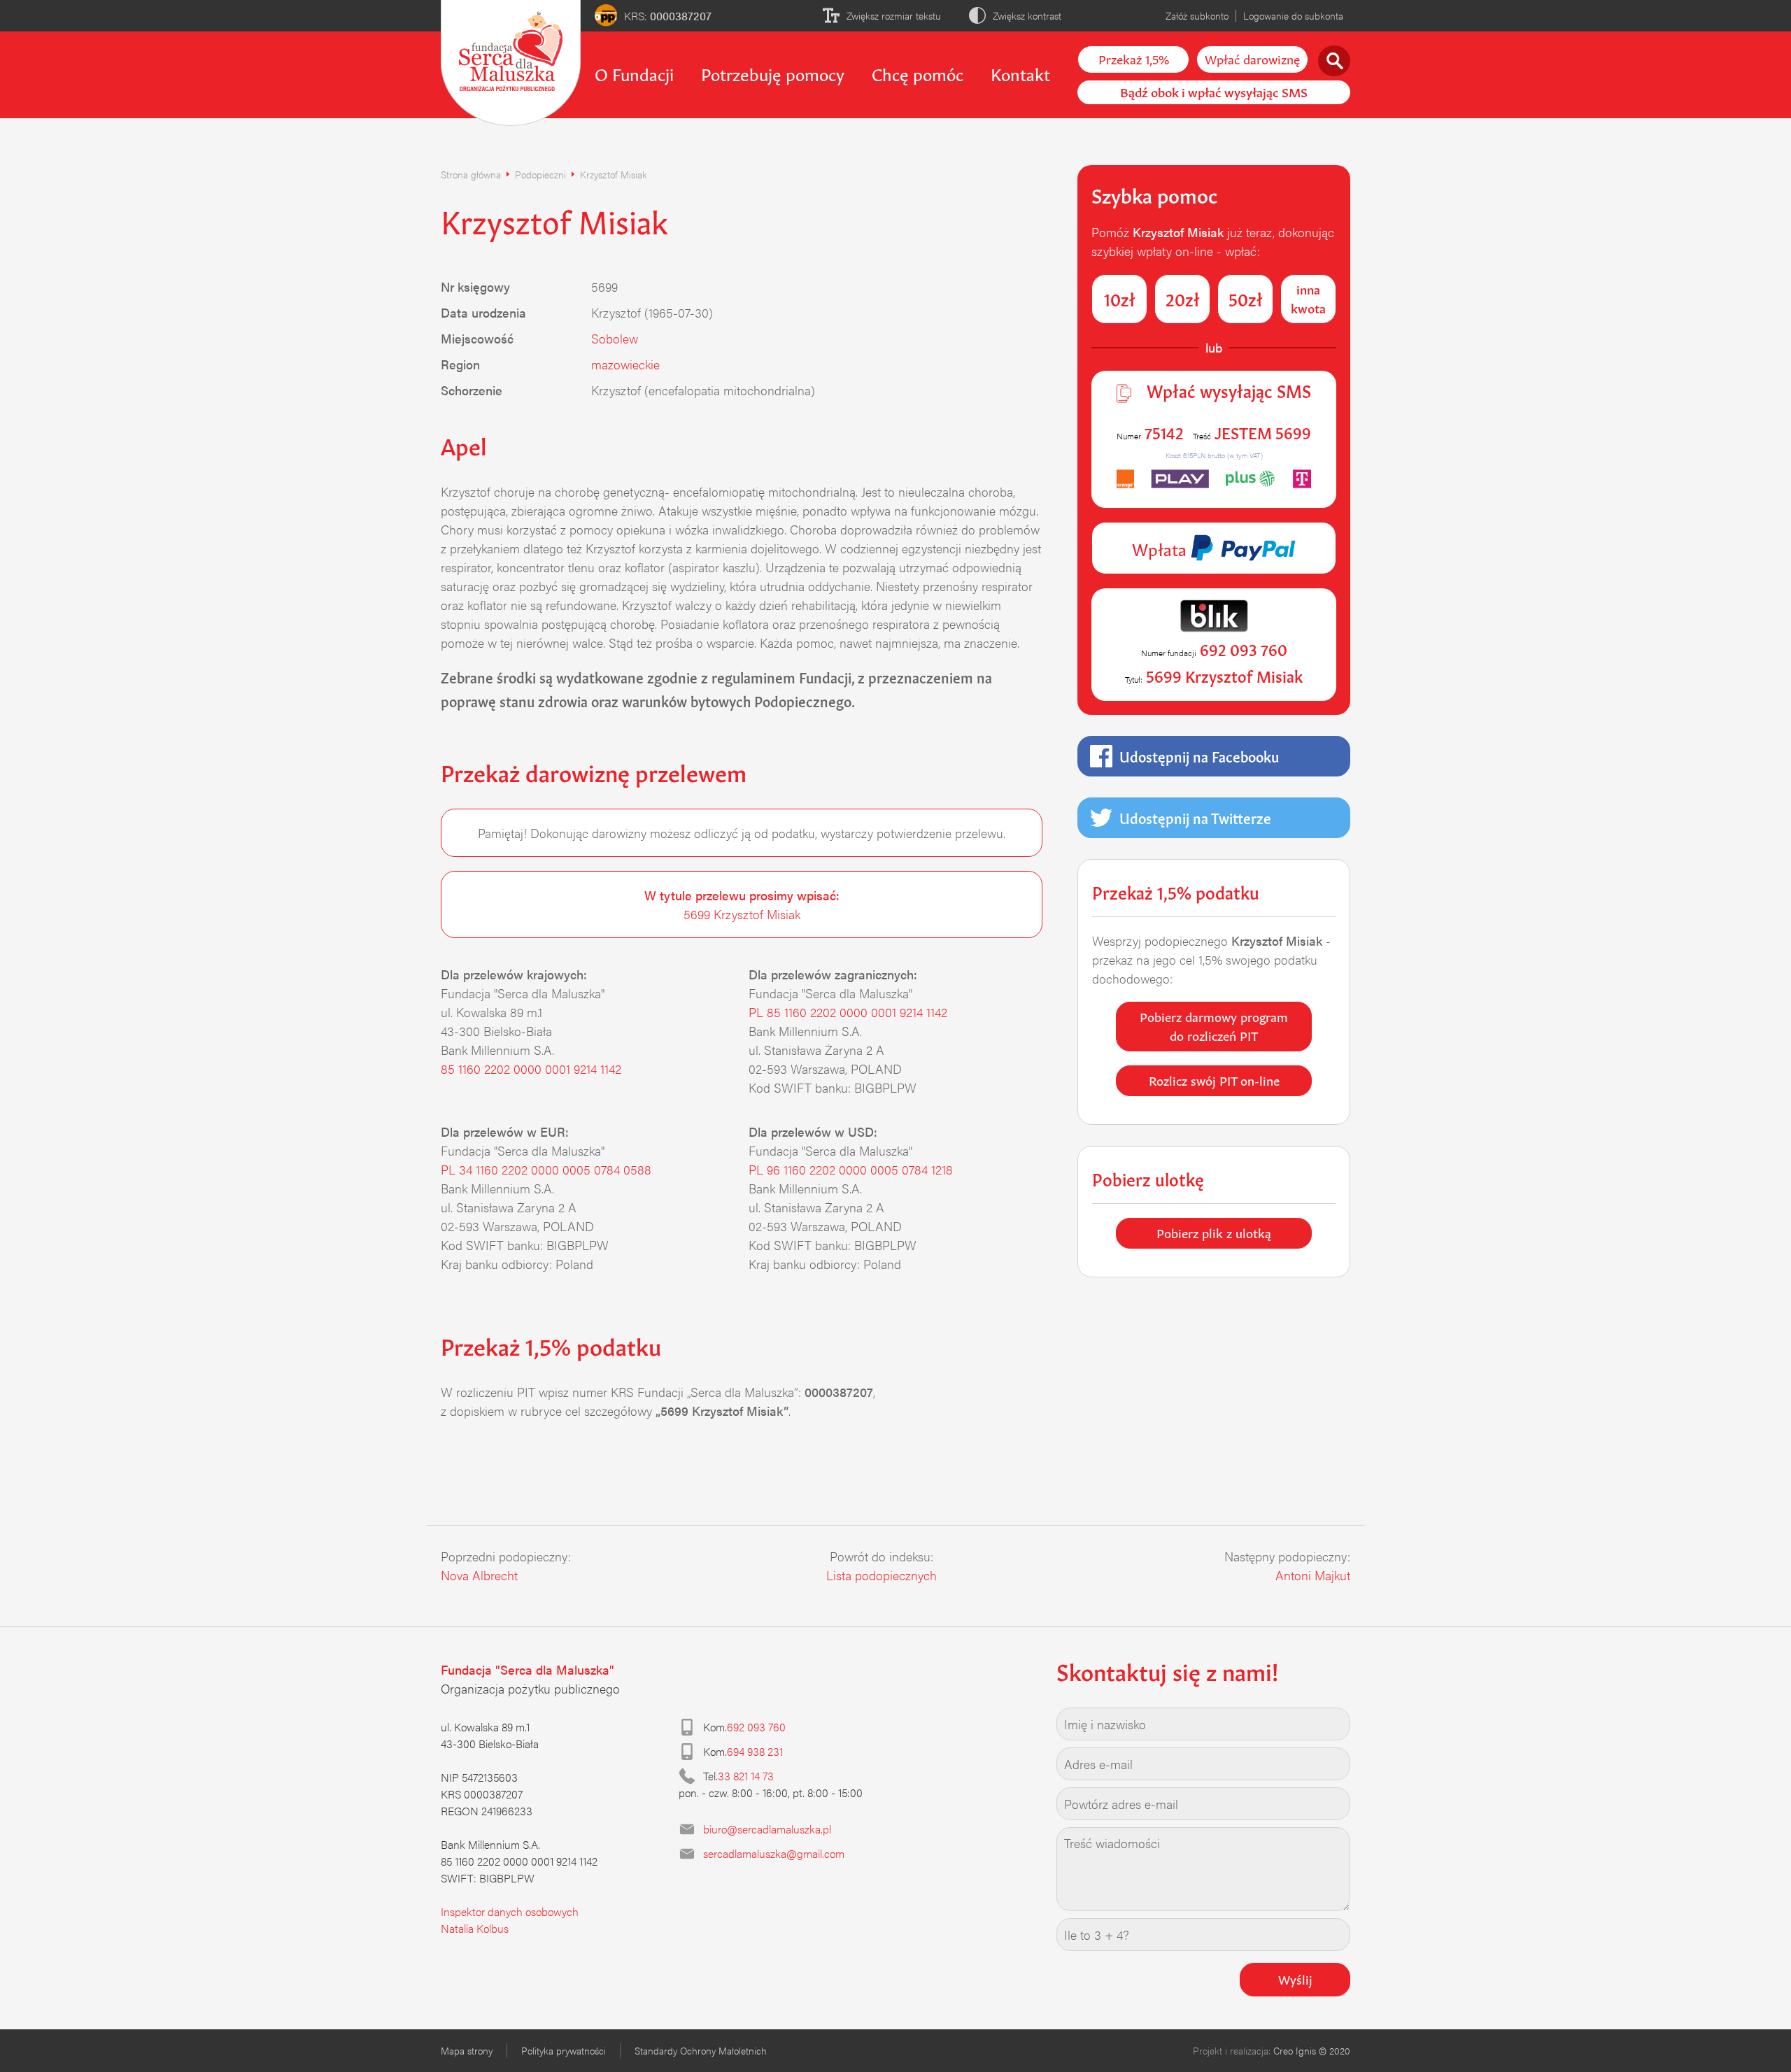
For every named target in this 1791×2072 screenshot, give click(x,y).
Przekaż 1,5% (1134, 58)
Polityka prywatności (564, 2050)
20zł (1183, 298)
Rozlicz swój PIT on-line (1214, 1079)
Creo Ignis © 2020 (1312, 2050)
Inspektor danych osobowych (510, 1911)
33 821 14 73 (746, 1776)
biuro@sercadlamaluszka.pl (767, 1829)
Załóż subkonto (1197, 15)
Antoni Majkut (1313, 1575)
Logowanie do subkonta (1293, 15)
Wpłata (1161, 548)
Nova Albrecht (479, 1575)
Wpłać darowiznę (1252, 58)
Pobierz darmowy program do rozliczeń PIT (1214, 1025)
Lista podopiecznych (882, 1575)
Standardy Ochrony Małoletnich (701, 2050)
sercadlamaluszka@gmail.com (774, 1853)
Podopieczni (540, 174)
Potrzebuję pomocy (773, 73)
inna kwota (1308, 298)
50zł (1246, 298)
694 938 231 (755, 1751)
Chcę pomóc (918, 73)
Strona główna (471, 174)
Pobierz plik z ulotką (1214, 1232)
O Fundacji (634, 73)
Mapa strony (467, 2050)
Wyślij (1295, 1978)
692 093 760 (756, 1727)
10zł (1120, 298)
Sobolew (615, 338)
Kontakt (1020, 73)
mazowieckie (625, 364)
